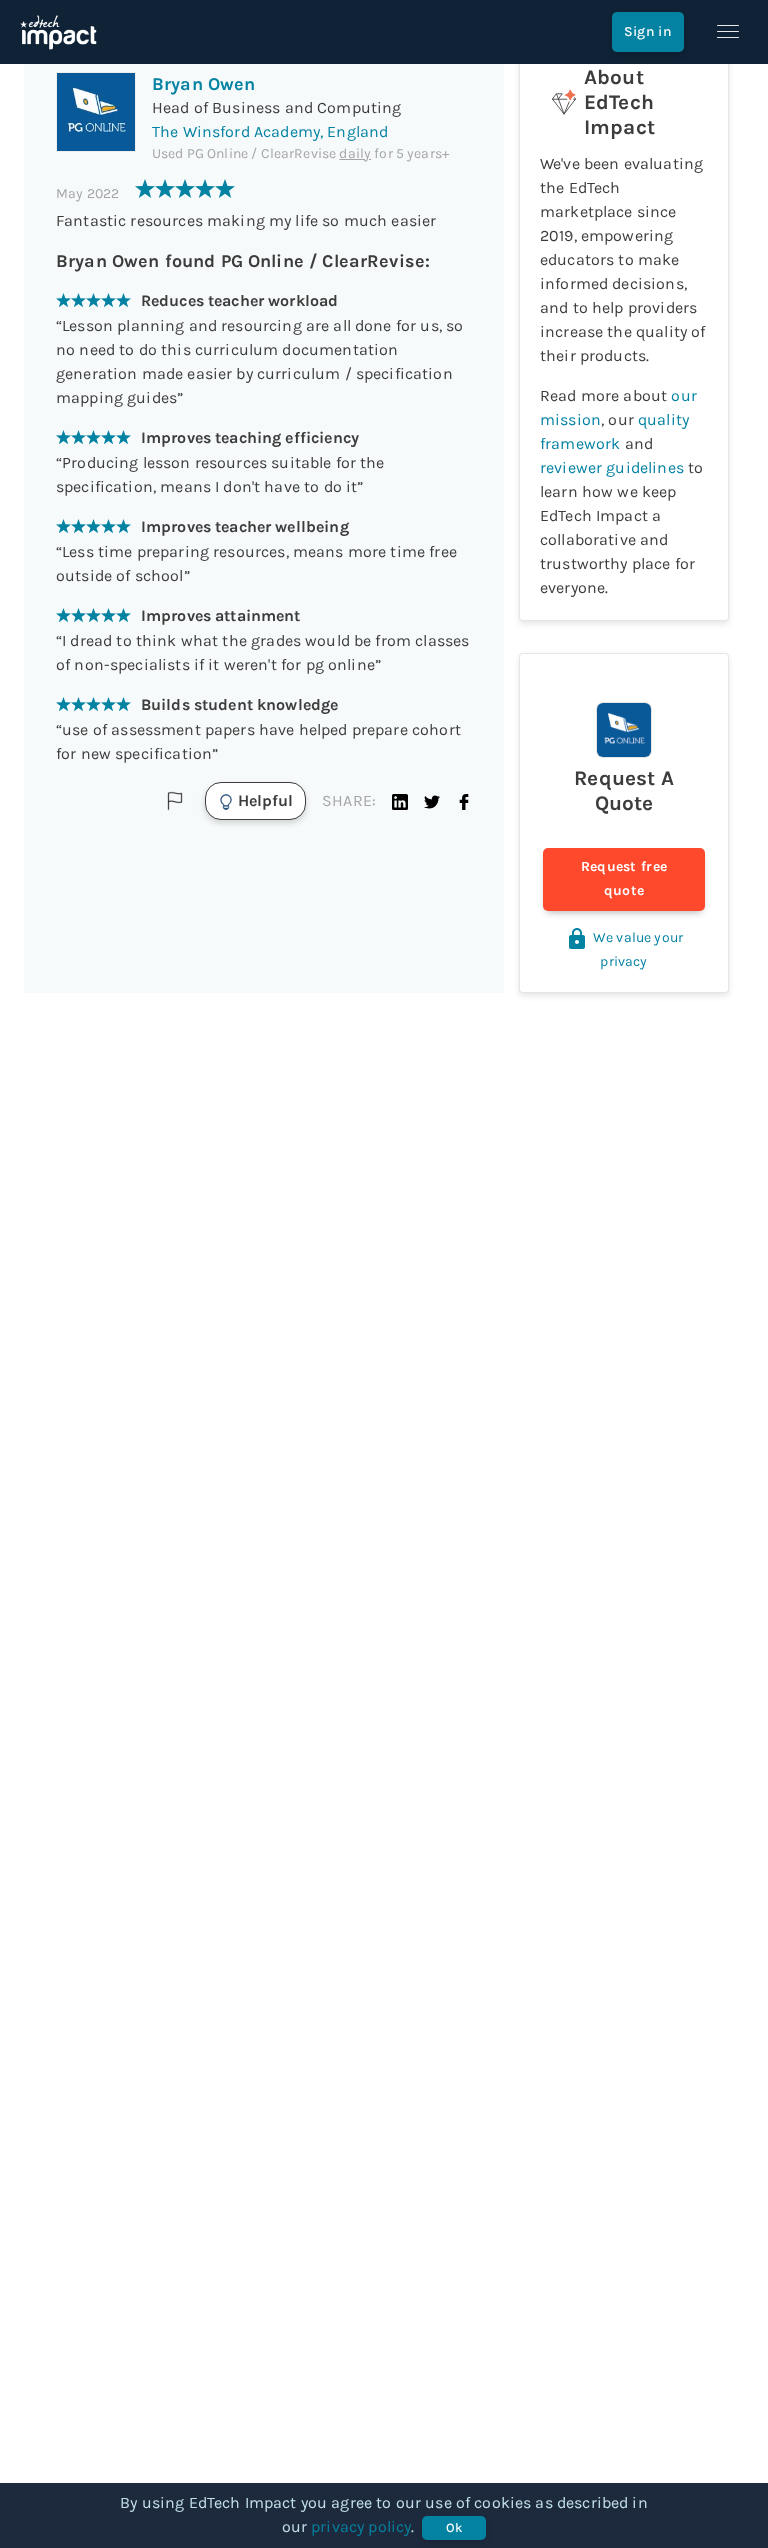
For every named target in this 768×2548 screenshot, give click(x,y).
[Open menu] (728, 32)
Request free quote (624, 878)
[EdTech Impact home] (58, 32)
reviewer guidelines (612, 467)
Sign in (648, 31)
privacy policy (361, 2526)
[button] (400, 801)
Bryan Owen (204, 84)
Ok (454, 2527)
